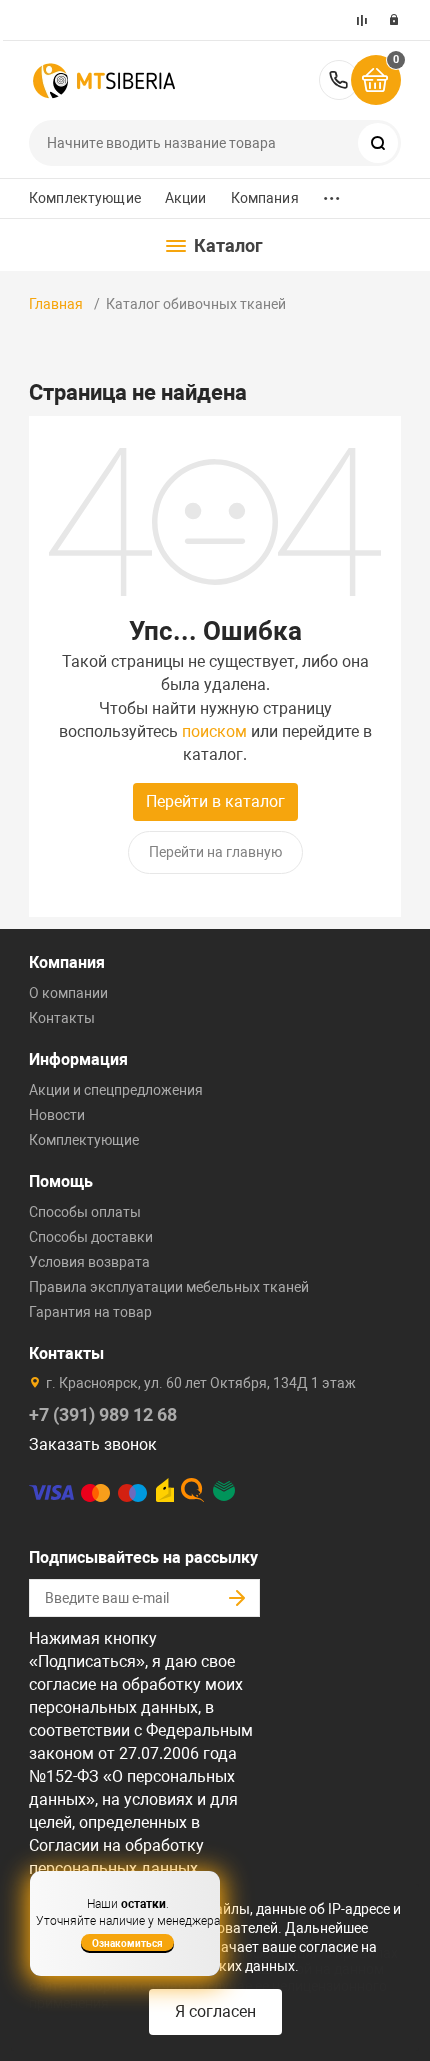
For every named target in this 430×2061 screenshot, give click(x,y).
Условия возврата (89, 1262)
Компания (265, 198)
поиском (214, 731)
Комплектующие (85, 198)
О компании (68, 993)
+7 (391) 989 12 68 (339, 80)
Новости (57, 1115)
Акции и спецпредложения (116, 1090)
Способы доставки (91, 1237)
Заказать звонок (93, 1444)
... (332, 193)
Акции (186, 198)
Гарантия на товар (90, 1312)
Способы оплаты (85, 1212)
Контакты (62, 1018)
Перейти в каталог (215, 801)
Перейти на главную (215, 852)
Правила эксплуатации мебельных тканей (169, 1287)
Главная (56, 304)
